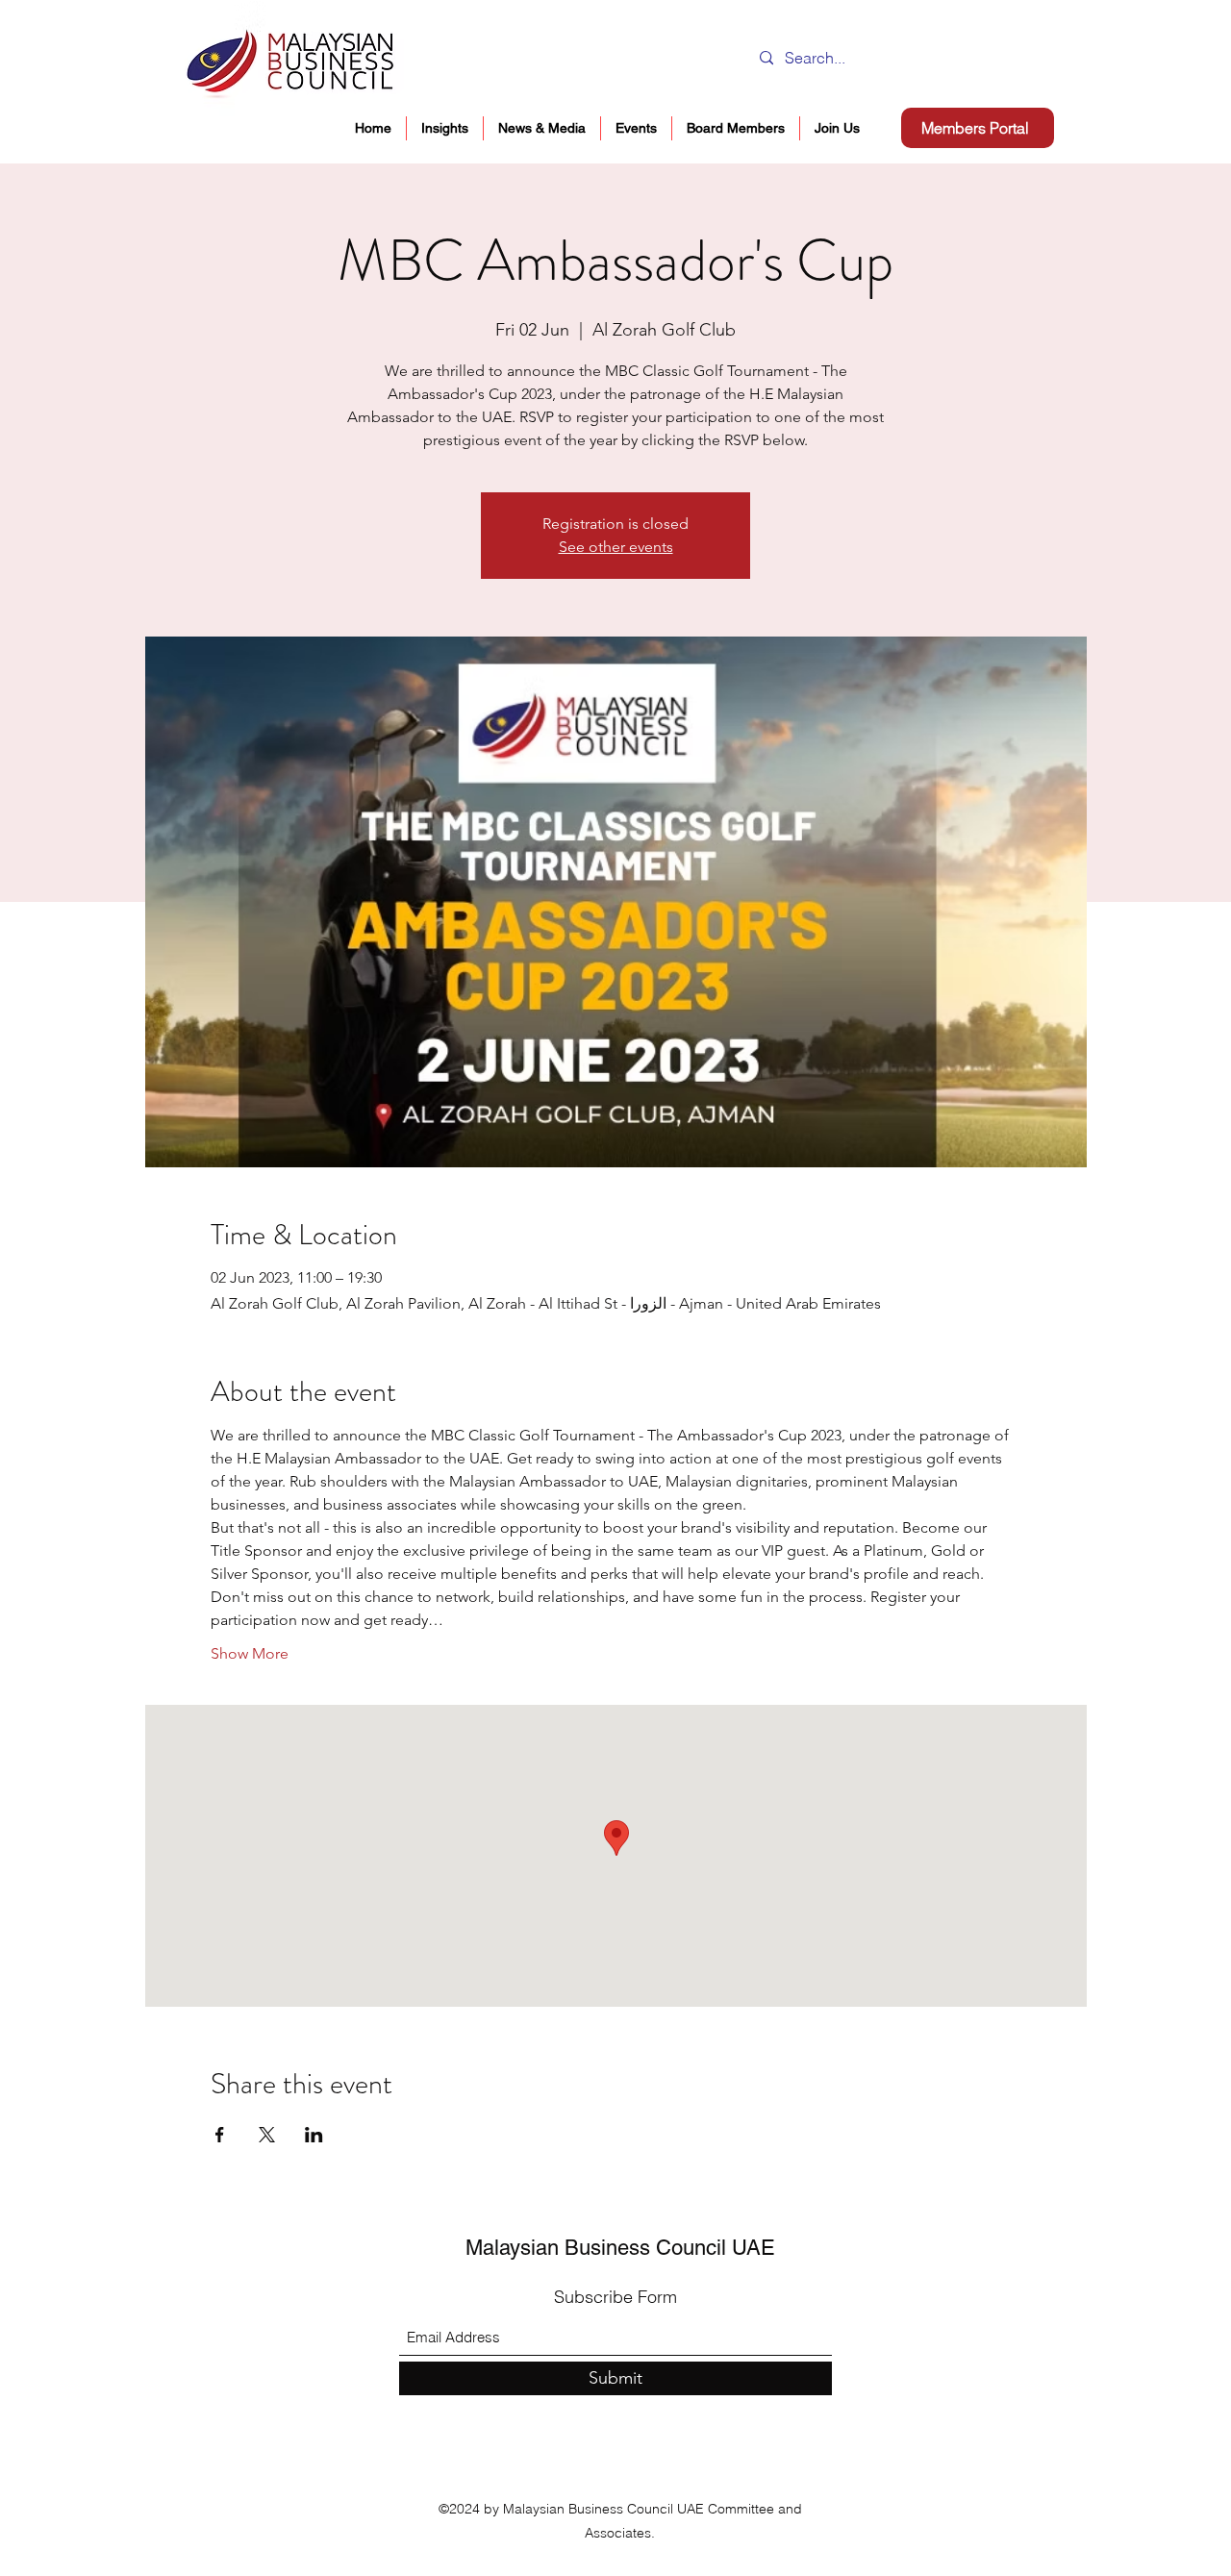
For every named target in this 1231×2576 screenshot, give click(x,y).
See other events (616, 547)
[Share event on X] (267, 2135)
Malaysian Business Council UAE (620, 2248)
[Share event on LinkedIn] (314, 2135)
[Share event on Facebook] (220, 2135)
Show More (250, 1653)
